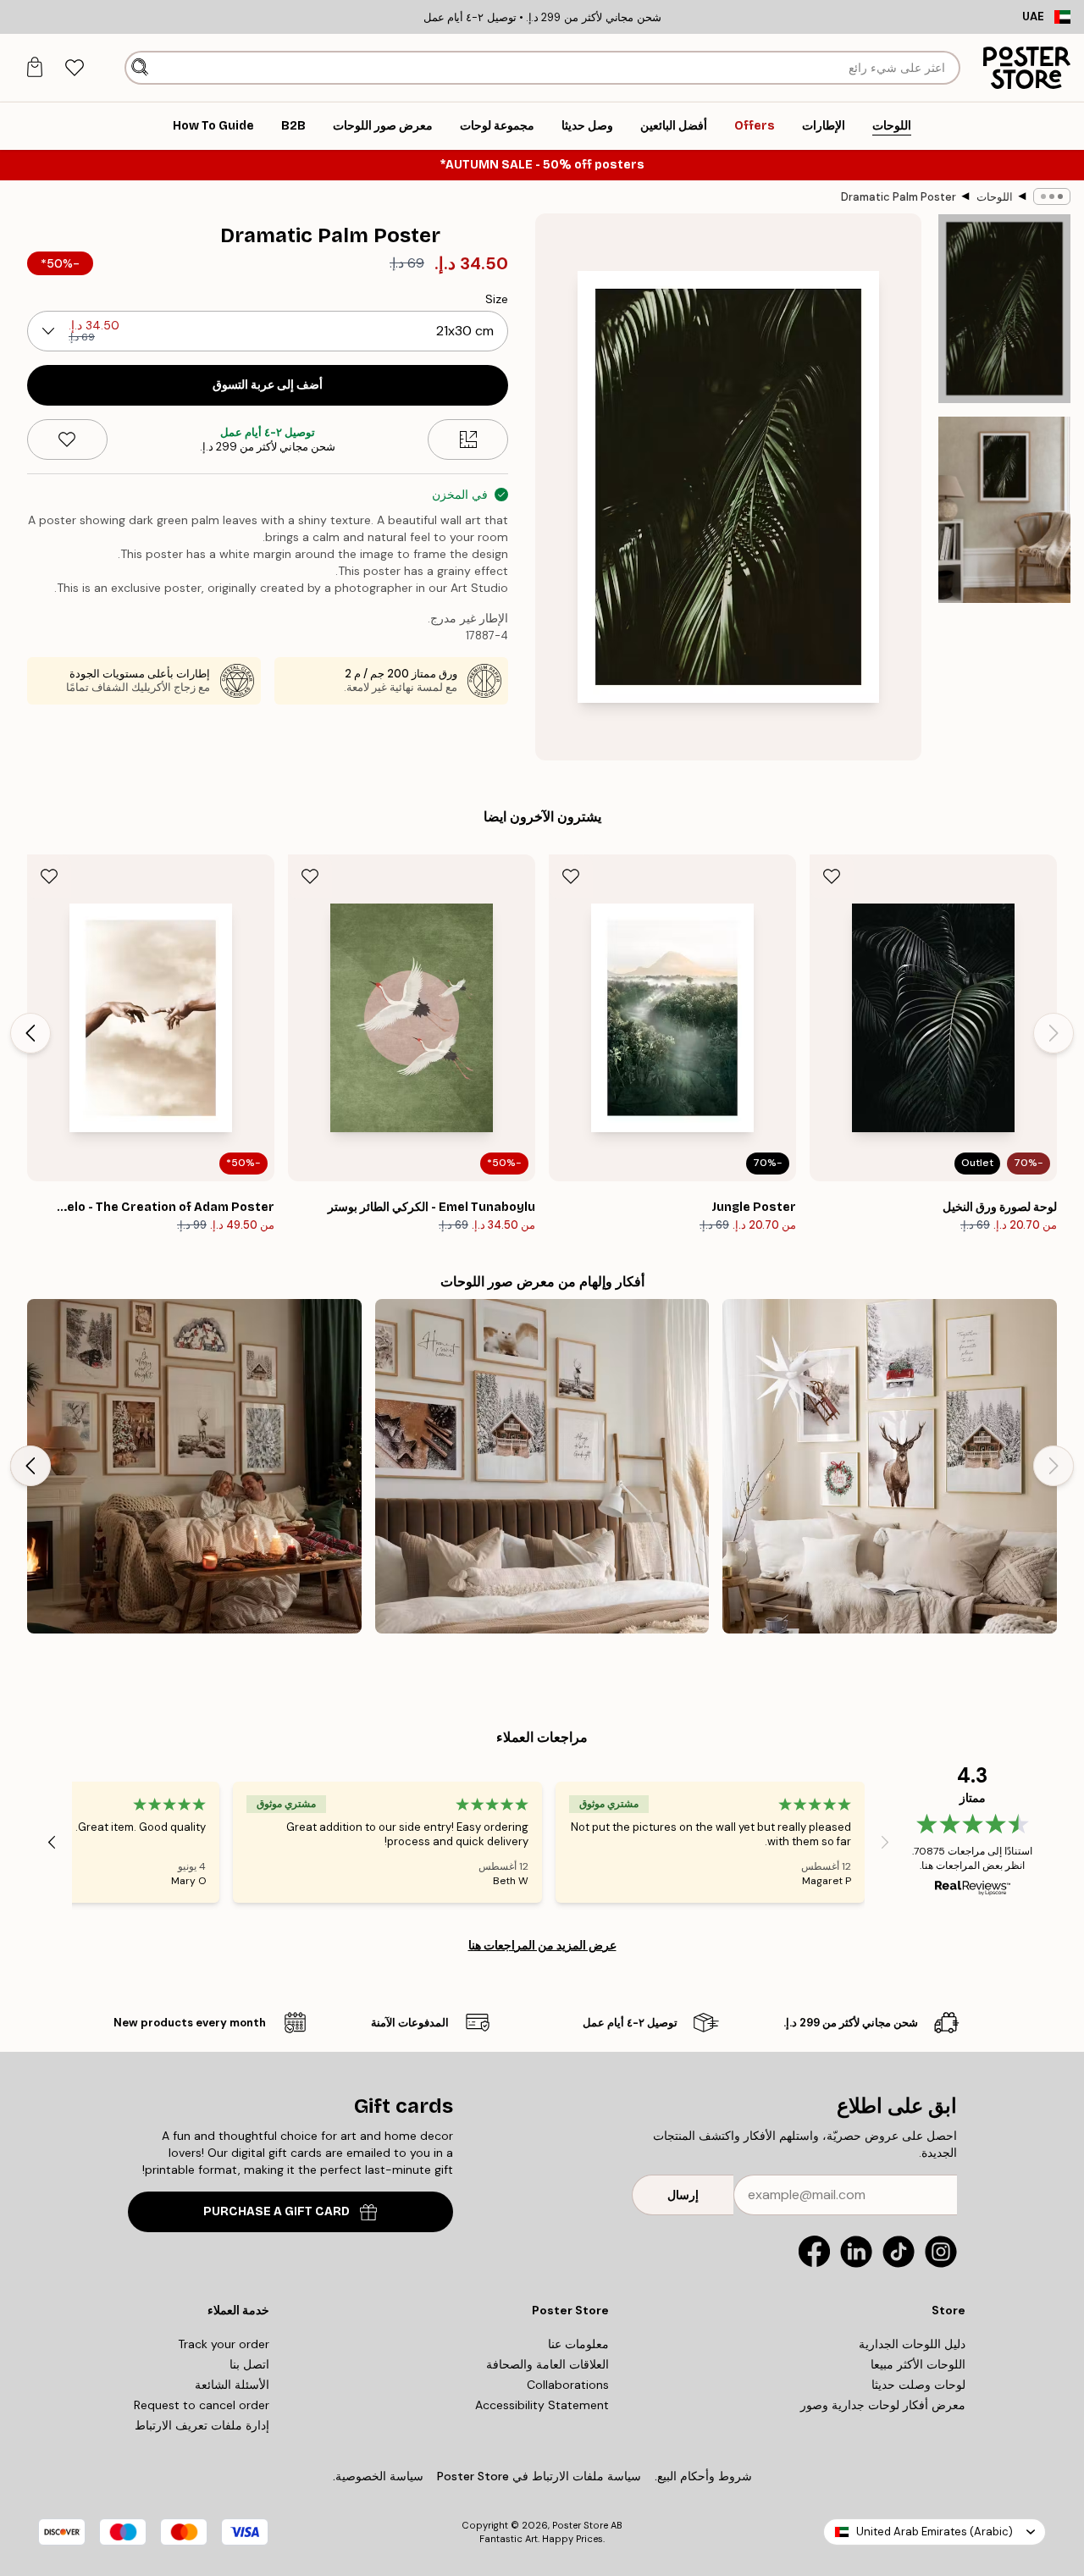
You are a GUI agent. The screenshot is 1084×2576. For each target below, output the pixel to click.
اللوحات (995, 197)
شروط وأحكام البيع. (703, 2476)
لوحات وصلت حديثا (918, 2385)
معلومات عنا (578, 2344)
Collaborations (568, 2385)
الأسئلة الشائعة (232, 2385)
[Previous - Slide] (1054, 1033)
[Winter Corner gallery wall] (890, 1466)
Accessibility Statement (542, 2405)
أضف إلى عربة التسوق (268, 385)
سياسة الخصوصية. (378, 2476)
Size (497, 299)
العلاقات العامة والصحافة (548, 2364)
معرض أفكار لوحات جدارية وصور (883, 2405)
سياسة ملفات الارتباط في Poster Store (539, 2476)
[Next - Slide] (30, 1033)
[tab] (74, 68)
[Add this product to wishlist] (67, 439)
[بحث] (140, 68)
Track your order (224, 2344)
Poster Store (580, 2525)
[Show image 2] (1004, 510)
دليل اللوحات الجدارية (912, 2344)
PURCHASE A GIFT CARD (277, 2211)
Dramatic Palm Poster (899, 197)
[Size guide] (468, 439)
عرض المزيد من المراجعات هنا (542, 1945)
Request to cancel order (202, 2405)
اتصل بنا (249, 2364)
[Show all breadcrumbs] (1052, 196)
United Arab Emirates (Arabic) (935, 2532)
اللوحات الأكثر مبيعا (918, 2364)
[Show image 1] (1004, 309)
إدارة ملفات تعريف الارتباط (202, 2425)
